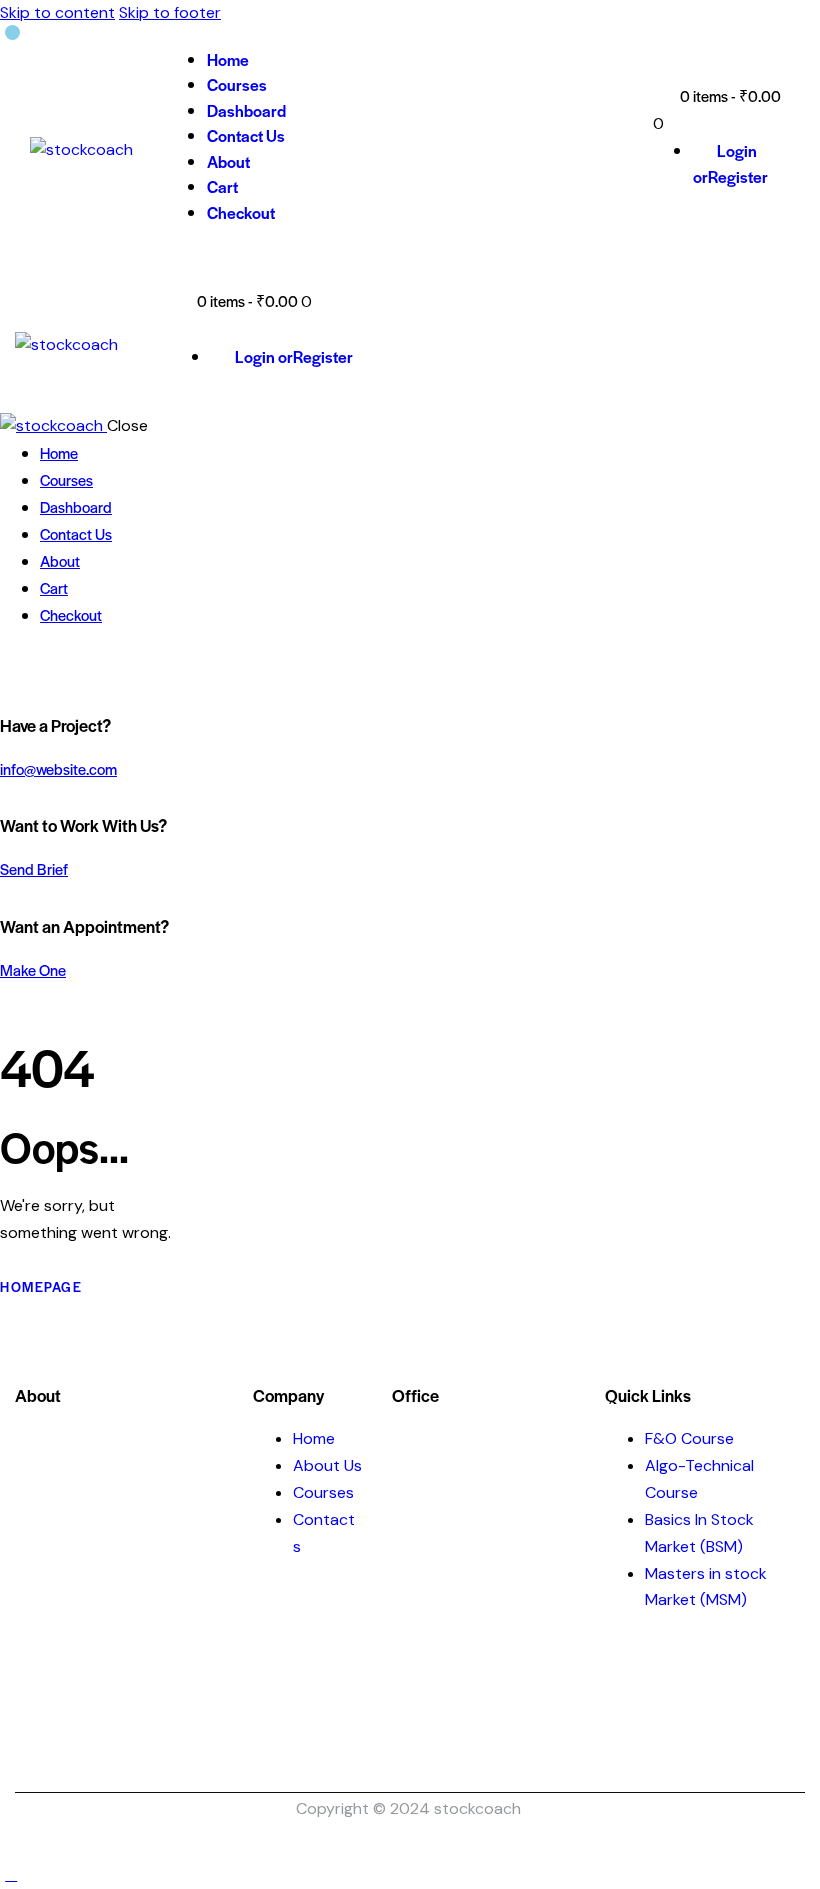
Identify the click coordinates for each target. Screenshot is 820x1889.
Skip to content (57, 12)
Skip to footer (170, 12)
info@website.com (58, 768)
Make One (33, 969)
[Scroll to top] (11, 1874)
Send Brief (34, 868)
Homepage (41, 1286)
